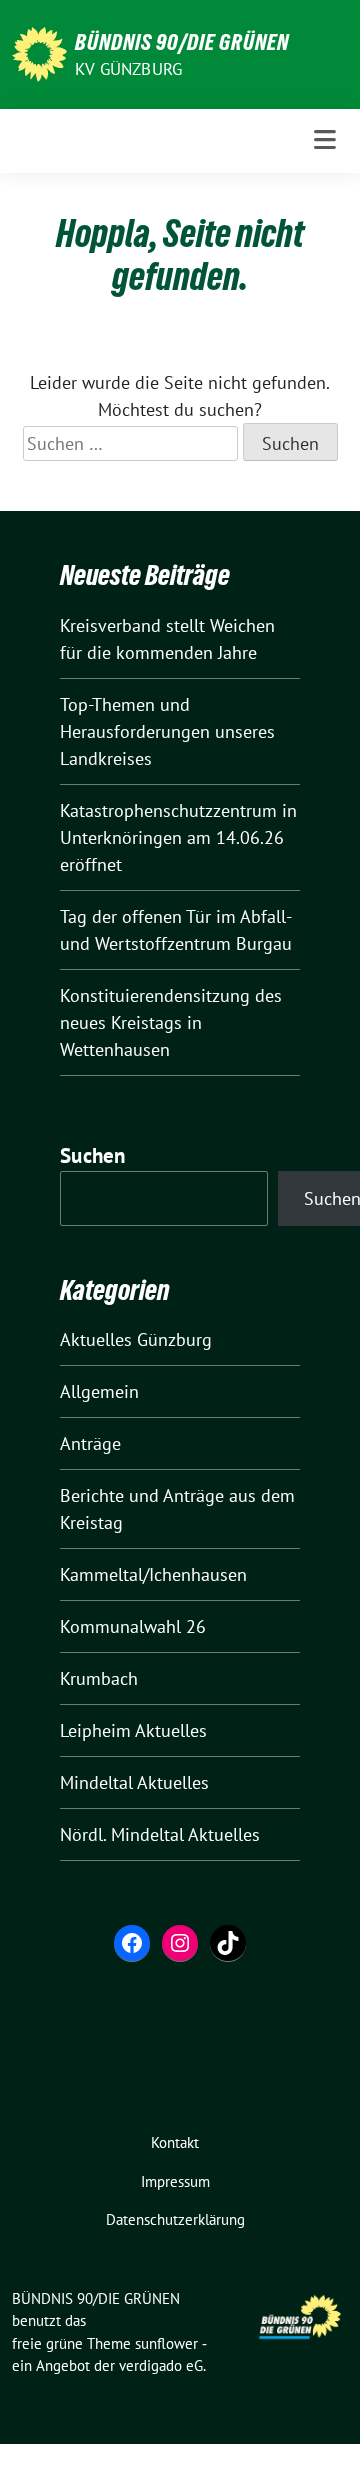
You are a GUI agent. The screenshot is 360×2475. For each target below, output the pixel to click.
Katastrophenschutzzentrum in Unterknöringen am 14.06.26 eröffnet (178, 837)
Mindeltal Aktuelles (134, 1782)
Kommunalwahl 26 (133, 1626)
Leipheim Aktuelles (133, 1730)
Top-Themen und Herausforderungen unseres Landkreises (167, 731)
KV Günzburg (128, 69)
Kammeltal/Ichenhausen (153, 1574)
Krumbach (99, 1678)
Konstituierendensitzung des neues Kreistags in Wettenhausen (171, 1022)
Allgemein (99, 1391)
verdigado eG (161, 2365)
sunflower (166, 2343)
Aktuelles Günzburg (136, 1339)
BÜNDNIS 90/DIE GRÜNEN (182, 42)
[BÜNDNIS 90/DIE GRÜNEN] (39, 52)
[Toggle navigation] (325, 140)
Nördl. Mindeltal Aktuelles (160, 1834)
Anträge (90, 1443)
